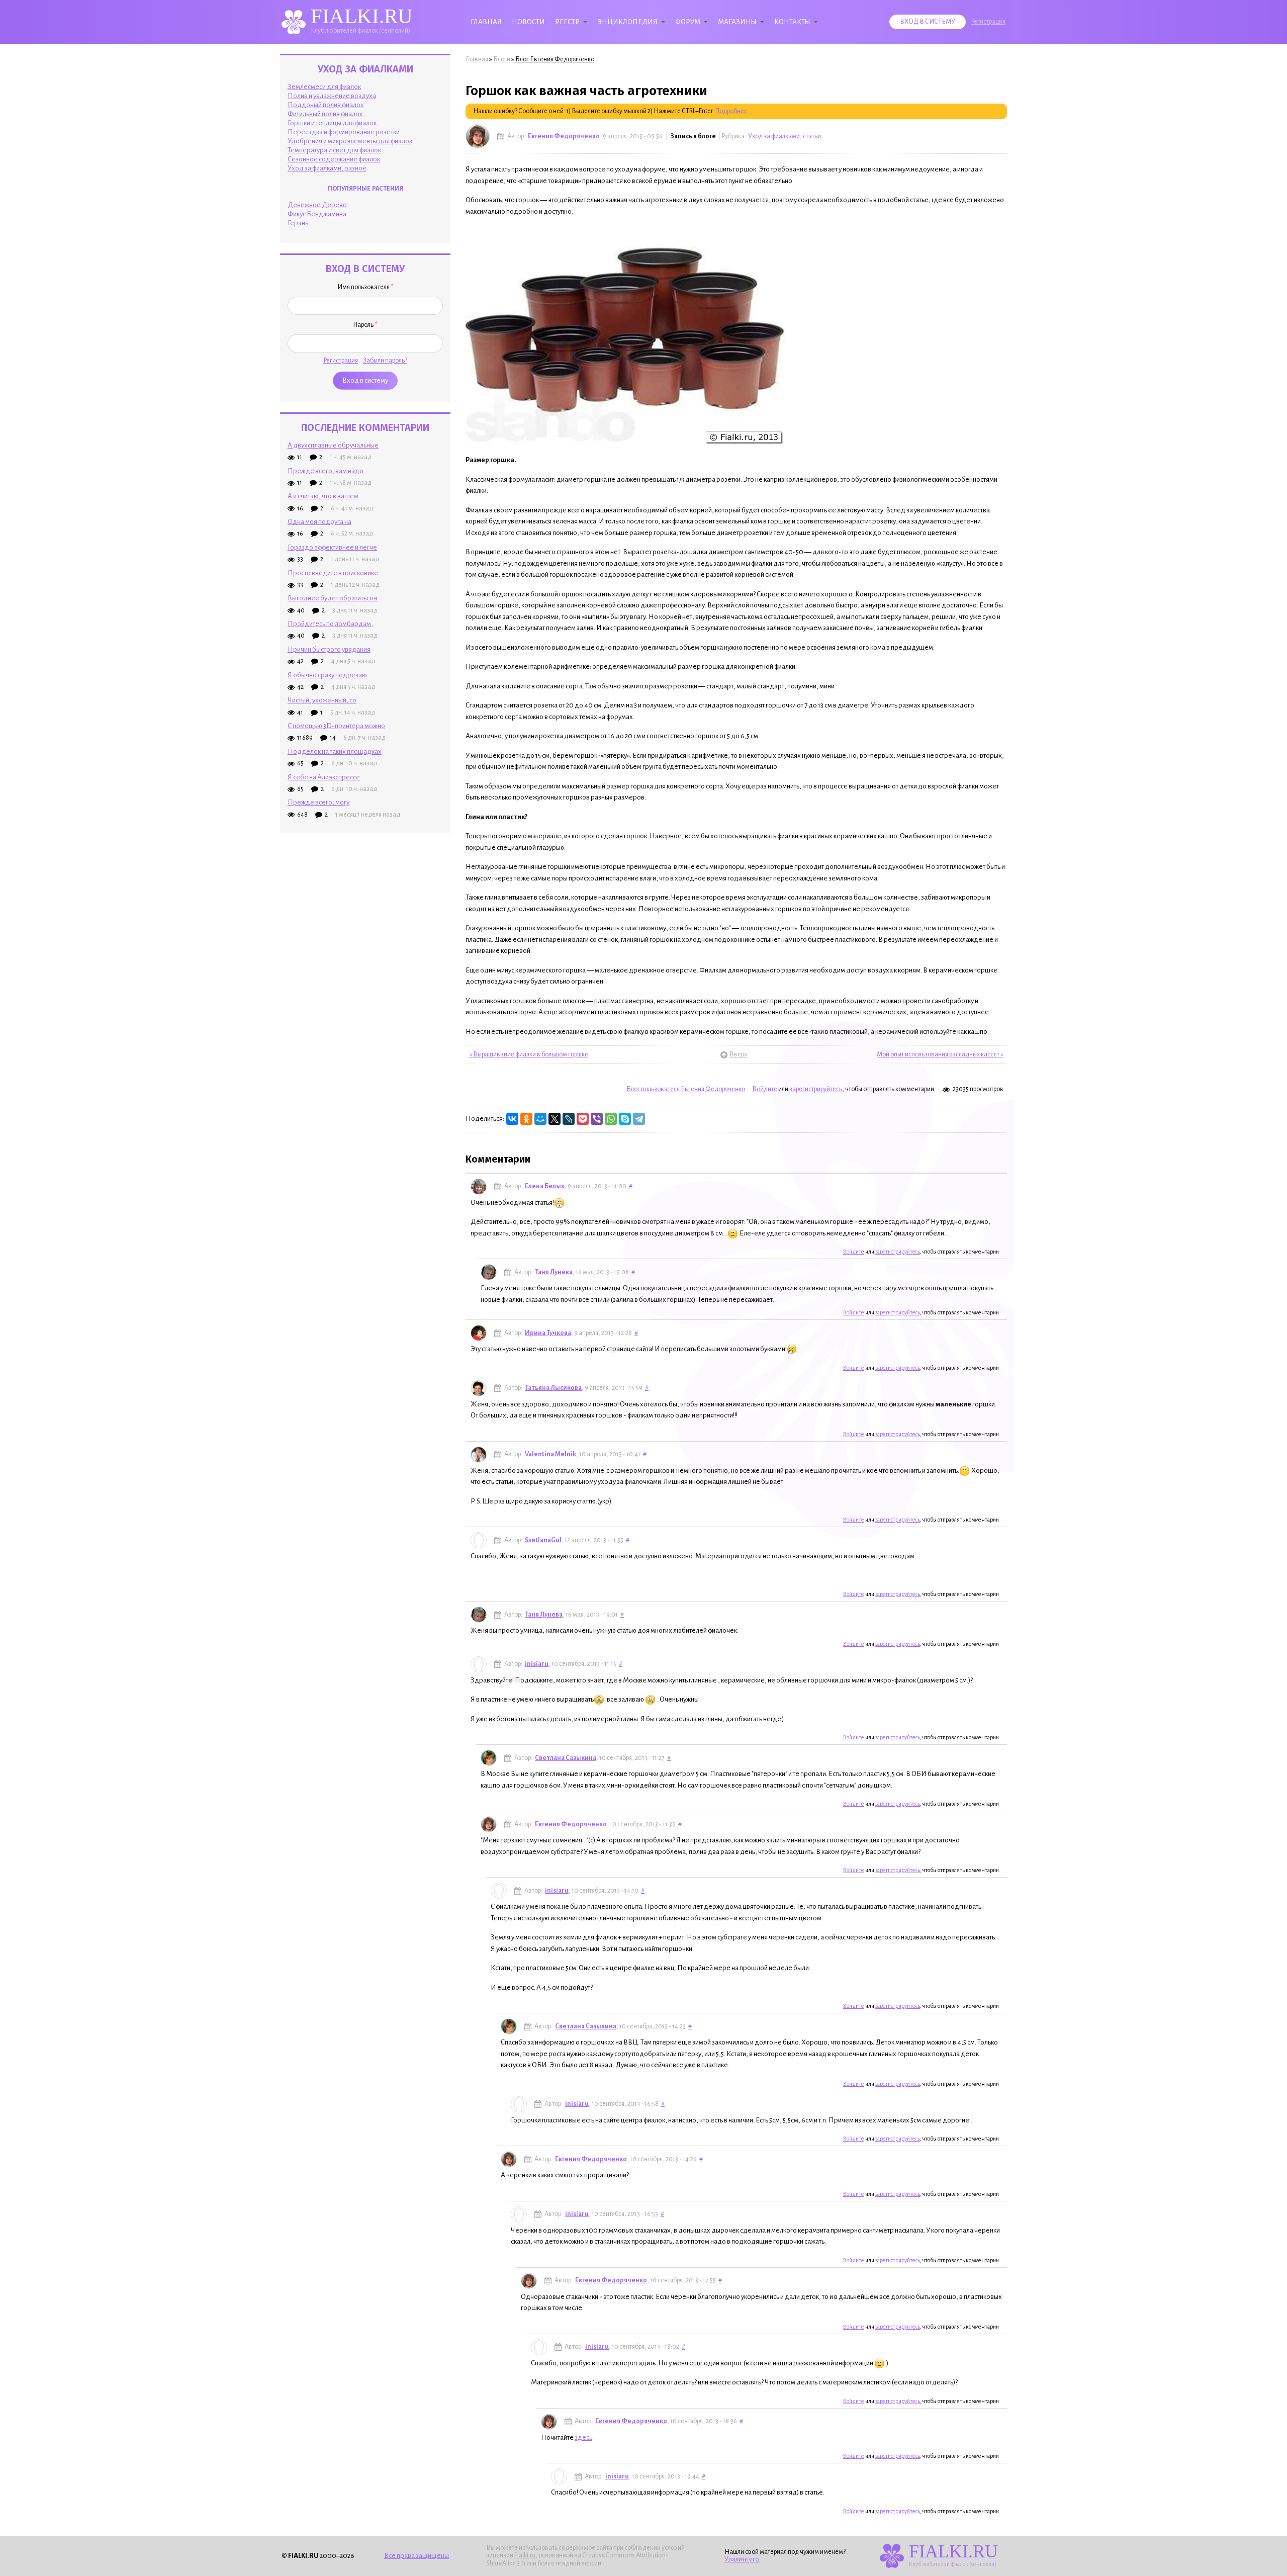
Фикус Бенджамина (317, 214)
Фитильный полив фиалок (325, 114)
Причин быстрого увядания (329, 649)
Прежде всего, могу (318, 802)
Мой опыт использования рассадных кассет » (940, 1054)
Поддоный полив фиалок (326, 105)
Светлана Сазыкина (566, 1758)
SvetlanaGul (543, 1540)
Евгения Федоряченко (564, 136)
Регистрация (988, 22)
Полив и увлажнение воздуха (332, 96)
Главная (486, 22)
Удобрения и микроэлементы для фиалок (350, 141)
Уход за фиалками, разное (327, 168)
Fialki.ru (525, 2555)
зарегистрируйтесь (816, 1089)
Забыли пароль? (385, 361)
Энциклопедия (627, 22)
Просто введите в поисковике (333, 573)
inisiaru (537, 1664)
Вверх (736, 1054)
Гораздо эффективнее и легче (332, 547)
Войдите (765, 1089)
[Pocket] (583, 1119)
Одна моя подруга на (319, 522)
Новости (528, 22)
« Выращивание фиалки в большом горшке (529, 1054)
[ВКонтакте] (512, 1119)
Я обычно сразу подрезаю (327, 675)
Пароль (365, 325)
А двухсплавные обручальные (333, 445)
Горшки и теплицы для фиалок (332, 123)
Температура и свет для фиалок (334, 150)
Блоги (502, 59)
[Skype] (625, 1119)
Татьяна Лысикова (553, 1388)
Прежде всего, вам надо (326, 471)
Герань (298, 223)
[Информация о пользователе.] (478, 136)
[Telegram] (639, 1119)
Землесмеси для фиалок (324, 87)
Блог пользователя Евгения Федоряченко (686, 1089)
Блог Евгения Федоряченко (555, 59)
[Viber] (597, 1119)
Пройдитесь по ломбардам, (330, 624)
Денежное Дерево (317, 205)
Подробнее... (733, 111)
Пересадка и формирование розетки (344, 132)
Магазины (737, 22)
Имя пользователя (365, 287)
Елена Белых (545, 1186)
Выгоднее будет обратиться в (333, 598)
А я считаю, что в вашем (323, 496)
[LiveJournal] (569, 1119)
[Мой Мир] (540, 1119)
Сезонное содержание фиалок (334, 159)
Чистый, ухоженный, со (322, 700)
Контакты (792, 22)
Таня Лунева (554, 1272)
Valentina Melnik (550, 1454)
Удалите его (742, 2559)
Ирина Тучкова (548, 1333)
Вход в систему (928, 22)
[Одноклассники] (526, 1119)
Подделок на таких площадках (335, 751)
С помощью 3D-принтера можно (336, 726)
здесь (583, 2437)
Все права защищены (417, 2556)
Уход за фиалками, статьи (785, 136)
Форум (688, 22)
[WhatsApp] (611, 1119)
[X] (555, 1119)
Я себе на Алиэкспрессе (324, 777)
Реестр (567, 22)
